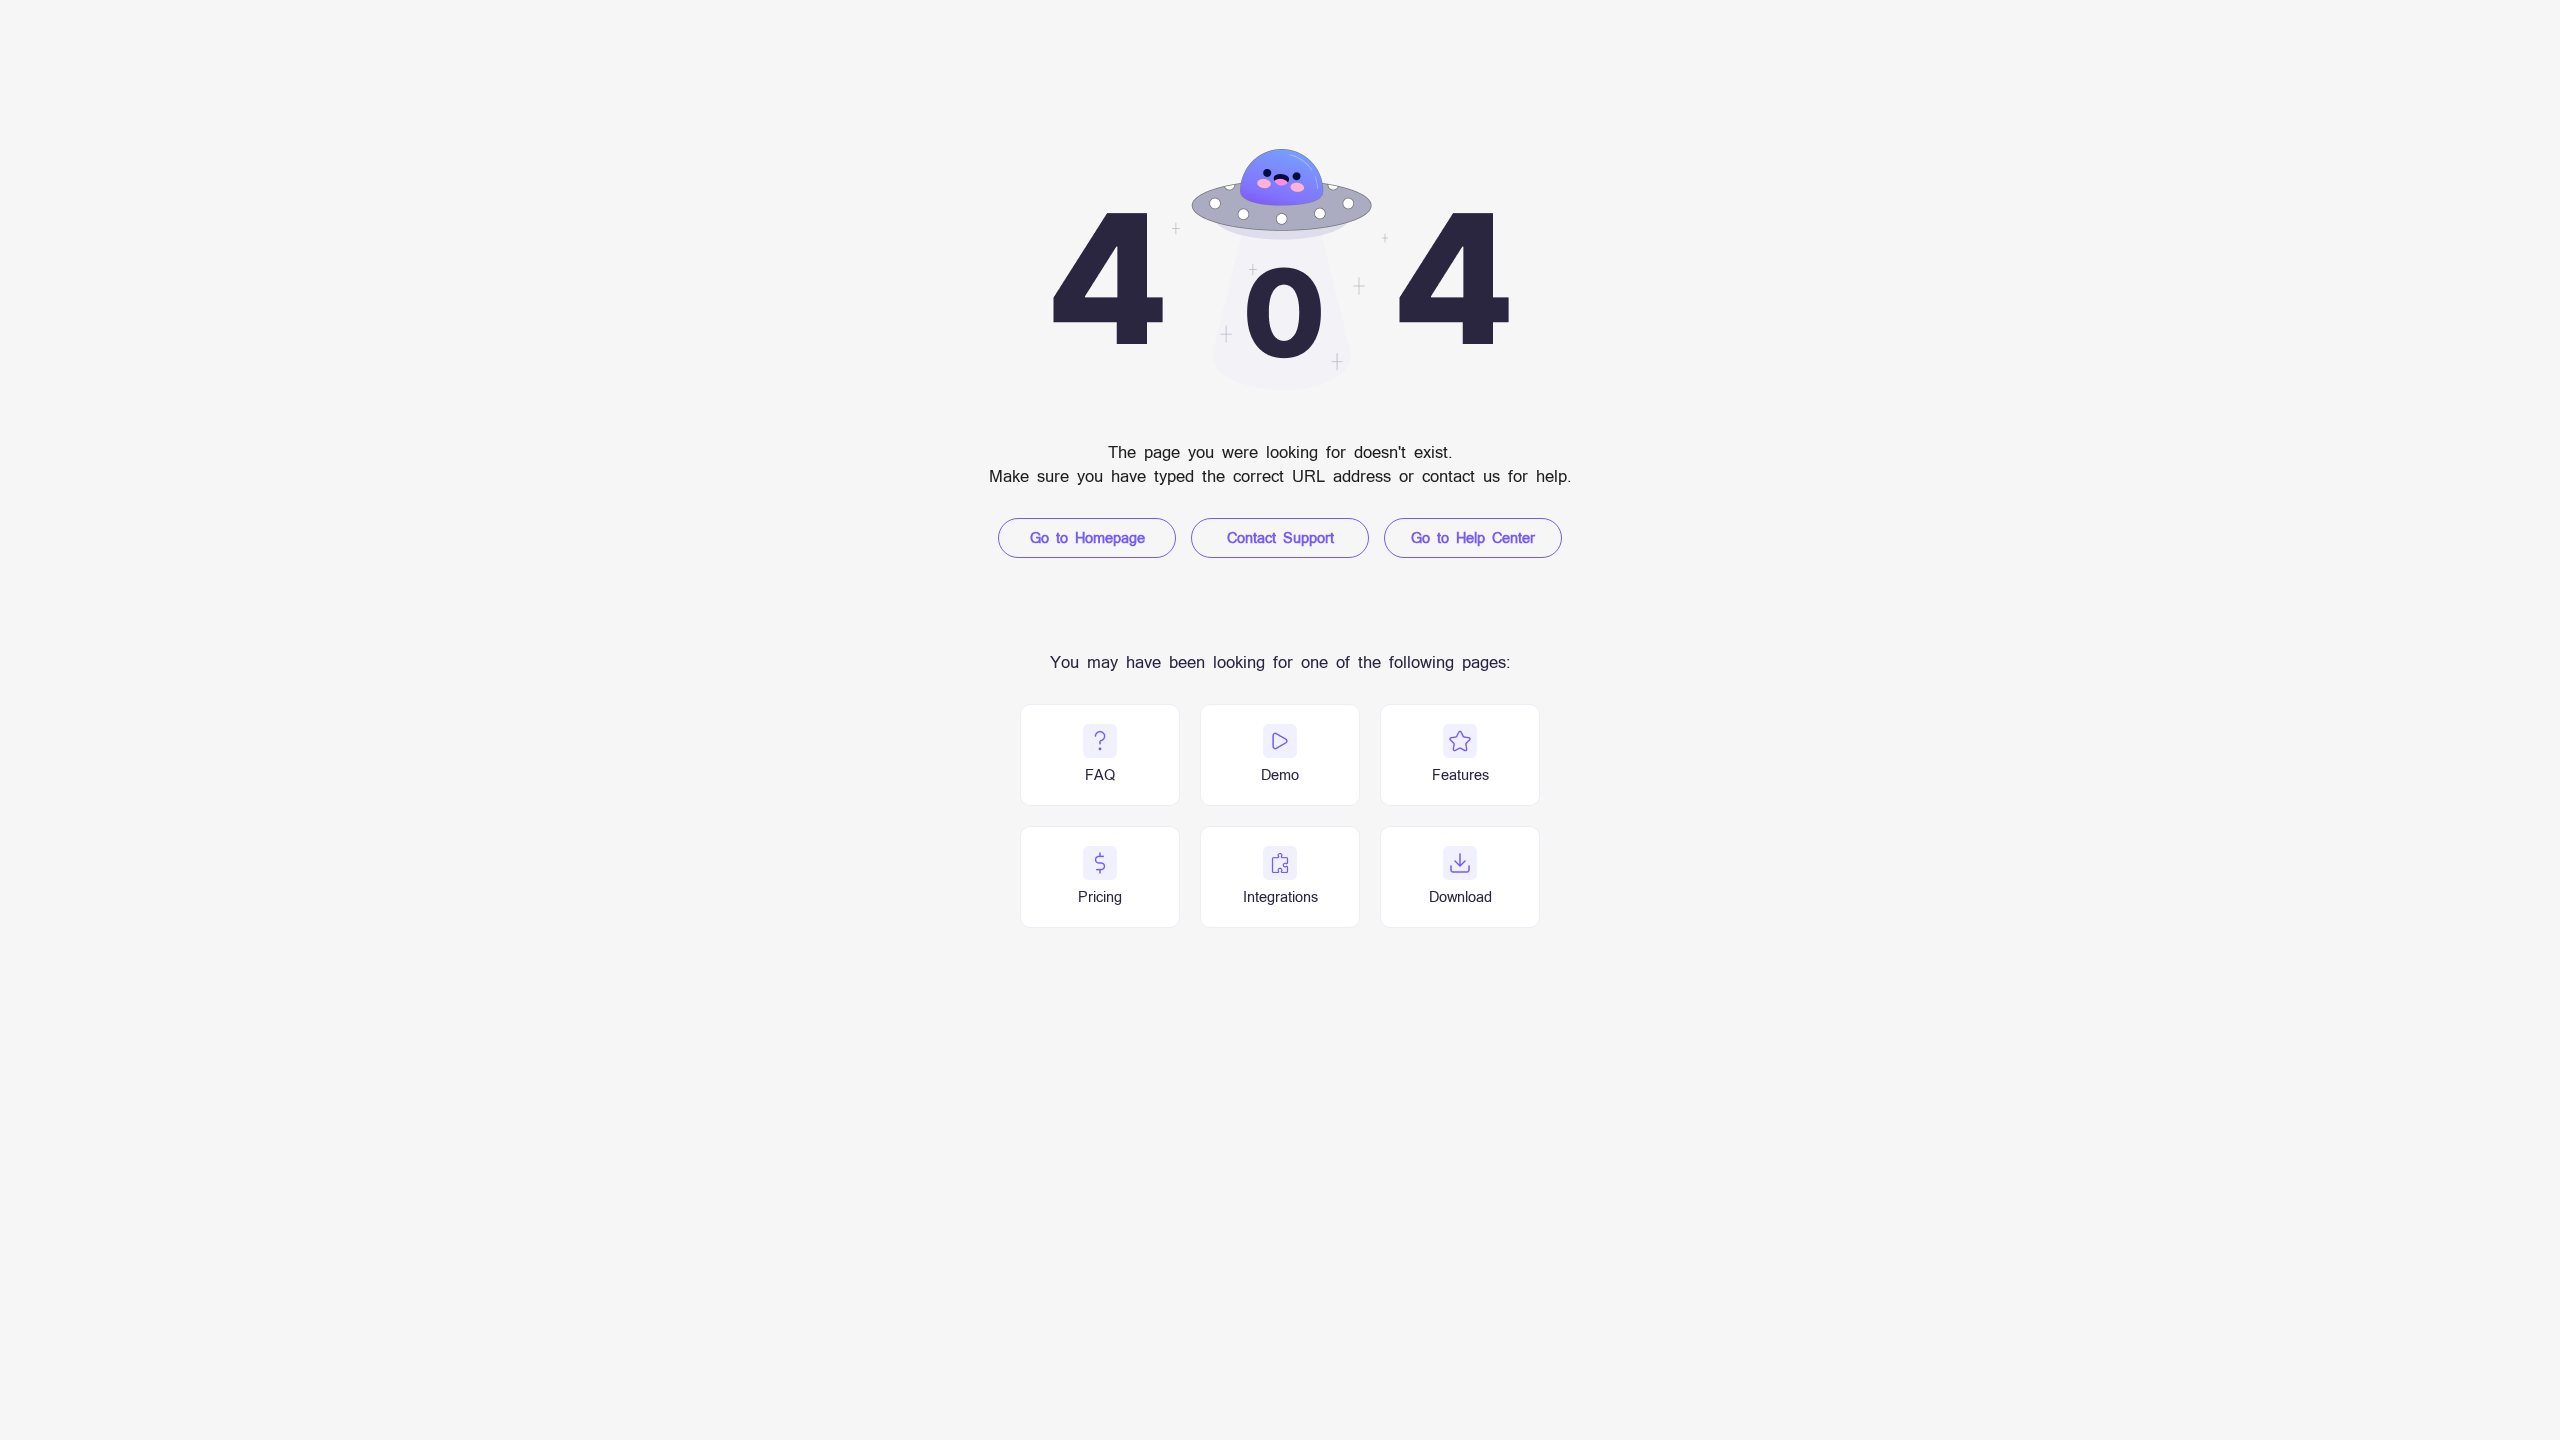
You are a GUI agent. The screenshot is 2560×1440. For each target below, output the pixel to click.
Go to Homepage (1087, 537)
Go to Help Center (1473, 537)
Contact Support (1280, 537)
